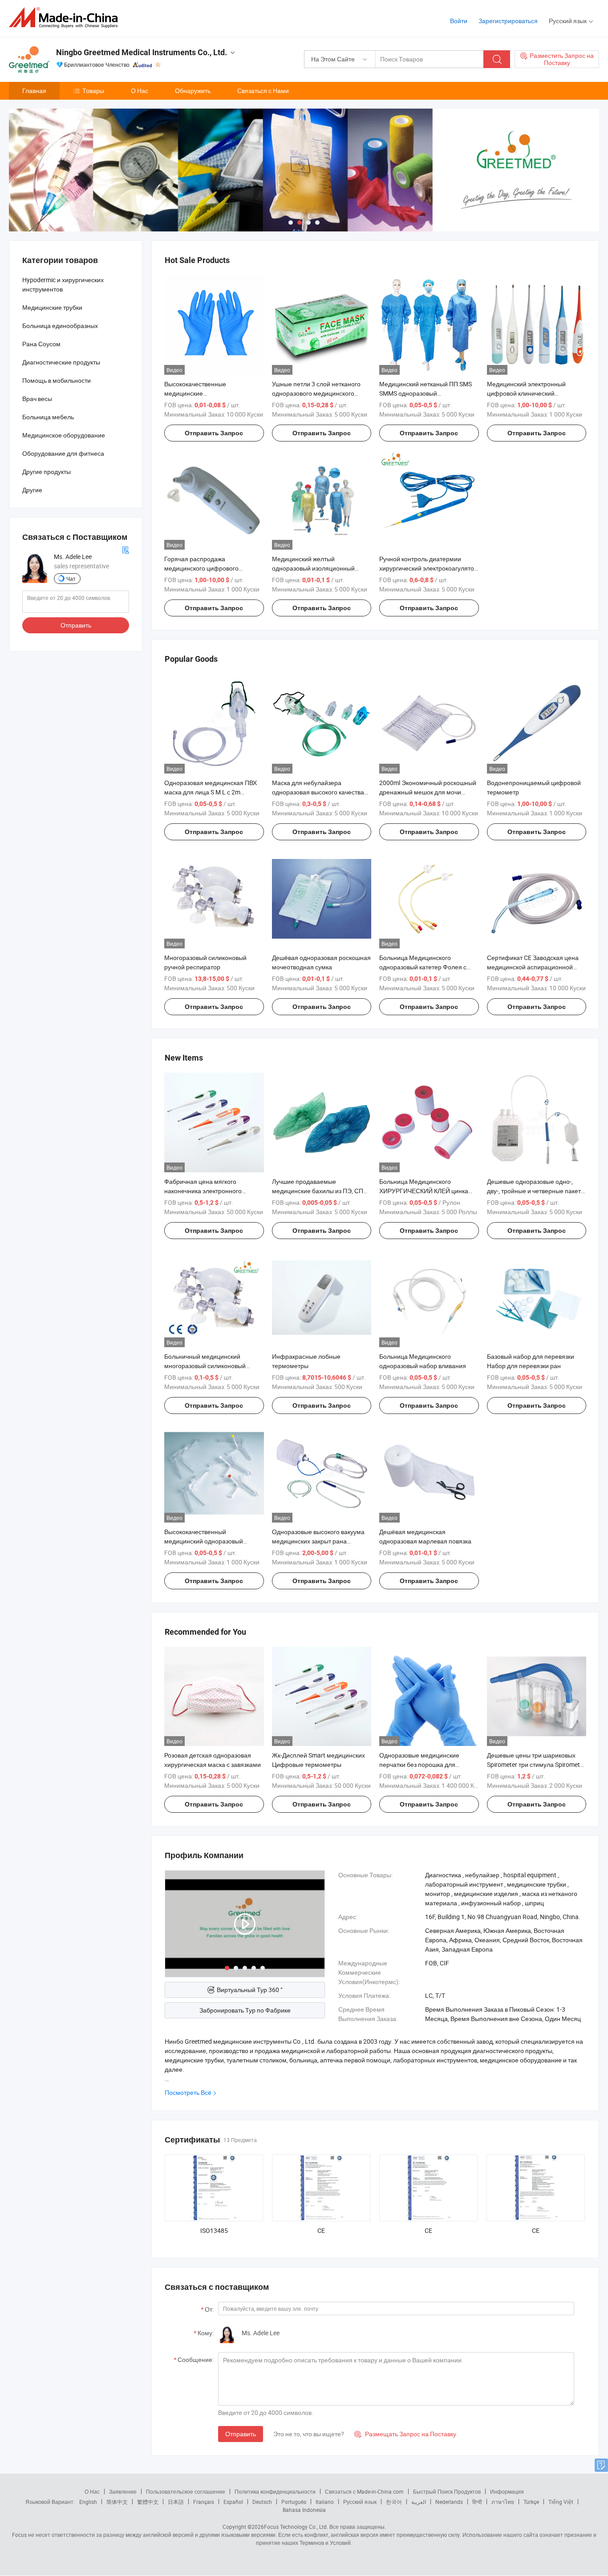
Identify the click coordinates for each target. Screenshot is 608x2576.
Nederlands (449, 2502)
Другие (32, 490)
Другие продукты (47, 472)
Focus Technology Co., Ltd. (296, 2527)
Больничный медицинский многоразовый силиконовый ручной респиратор (205, 1366)
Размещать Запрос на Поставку (405, 2434)
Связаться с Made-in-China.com (364, 2491)
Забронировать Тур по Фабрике (245, 2010)
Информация (507, 2491)
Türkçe (531, 2502)
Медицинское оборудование (64, 435)
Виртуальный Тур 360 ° (250, 1990)
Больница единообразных (60, 326)
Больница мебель (48, 417)
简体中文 (117, 2502)
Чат (71, 579)
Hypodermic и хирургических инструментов (63, 284)
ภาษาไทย (503, 2502)
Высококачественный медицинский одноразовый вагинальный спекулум (204, 1541)
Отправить (241, 2434)
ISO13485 (214, 2230)
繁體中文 (148, 2502)
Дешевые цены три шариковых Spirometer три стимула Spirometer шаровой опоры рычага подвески (536, 1764)
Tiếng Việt (561, 2502)
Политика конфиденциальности (275, 2491)
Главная (34, 91)
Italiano (325, 2502)
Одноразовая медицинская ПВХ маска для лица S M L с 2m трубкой (211, 792)
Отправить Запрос (214, 433)
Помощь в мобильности (57, 380)
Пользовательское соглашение (186, 2491)
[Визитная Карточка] (126, 549)
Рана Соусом (41, 344)
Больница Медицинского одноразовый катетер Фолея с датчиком (423, 967)
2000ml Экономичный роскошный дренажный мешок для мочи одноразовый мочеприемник (428, 792)
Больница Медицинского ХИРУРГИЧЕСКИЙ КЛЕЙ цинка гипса (424, 1191)
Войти (459, 21)
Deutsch (262, 2502)
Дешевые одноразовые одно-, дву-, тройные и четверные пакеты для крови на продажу (536, 1191)
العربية (419, 2502)
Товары (93, 91)
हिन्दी (477, 2502)
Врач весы (37, 399)
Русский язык (360, 2502)
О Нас (140, 91)
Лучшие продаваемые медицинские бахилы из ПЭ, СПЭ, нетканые (320, 1191)
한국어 (394, 2502)
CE (321, 2230)
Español (233, 2502)
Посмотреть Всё (188, 2092)
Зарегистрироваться (508, 21)
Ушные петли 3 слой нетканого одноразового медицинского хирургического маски (316, 393)
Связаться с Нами (263, 91)
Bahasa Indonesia (304, 2510)
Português (294, 2502)
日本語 (176, 2502)
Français (204, 2502)
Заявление (123, 2491)
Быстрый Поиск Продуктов (447, 2491)
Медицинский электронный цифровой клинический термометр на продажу (526, 393)
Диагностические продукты (61, 362)
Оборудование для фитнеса (63, 453)
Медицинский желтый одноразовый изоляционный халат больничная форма (313, 568)
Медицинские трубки (52, 307)
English (88, 2502)
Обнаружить (193, 91)
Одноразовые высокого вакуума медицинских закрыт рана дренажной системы (318, 1541)
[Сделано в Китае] (66, 18)
